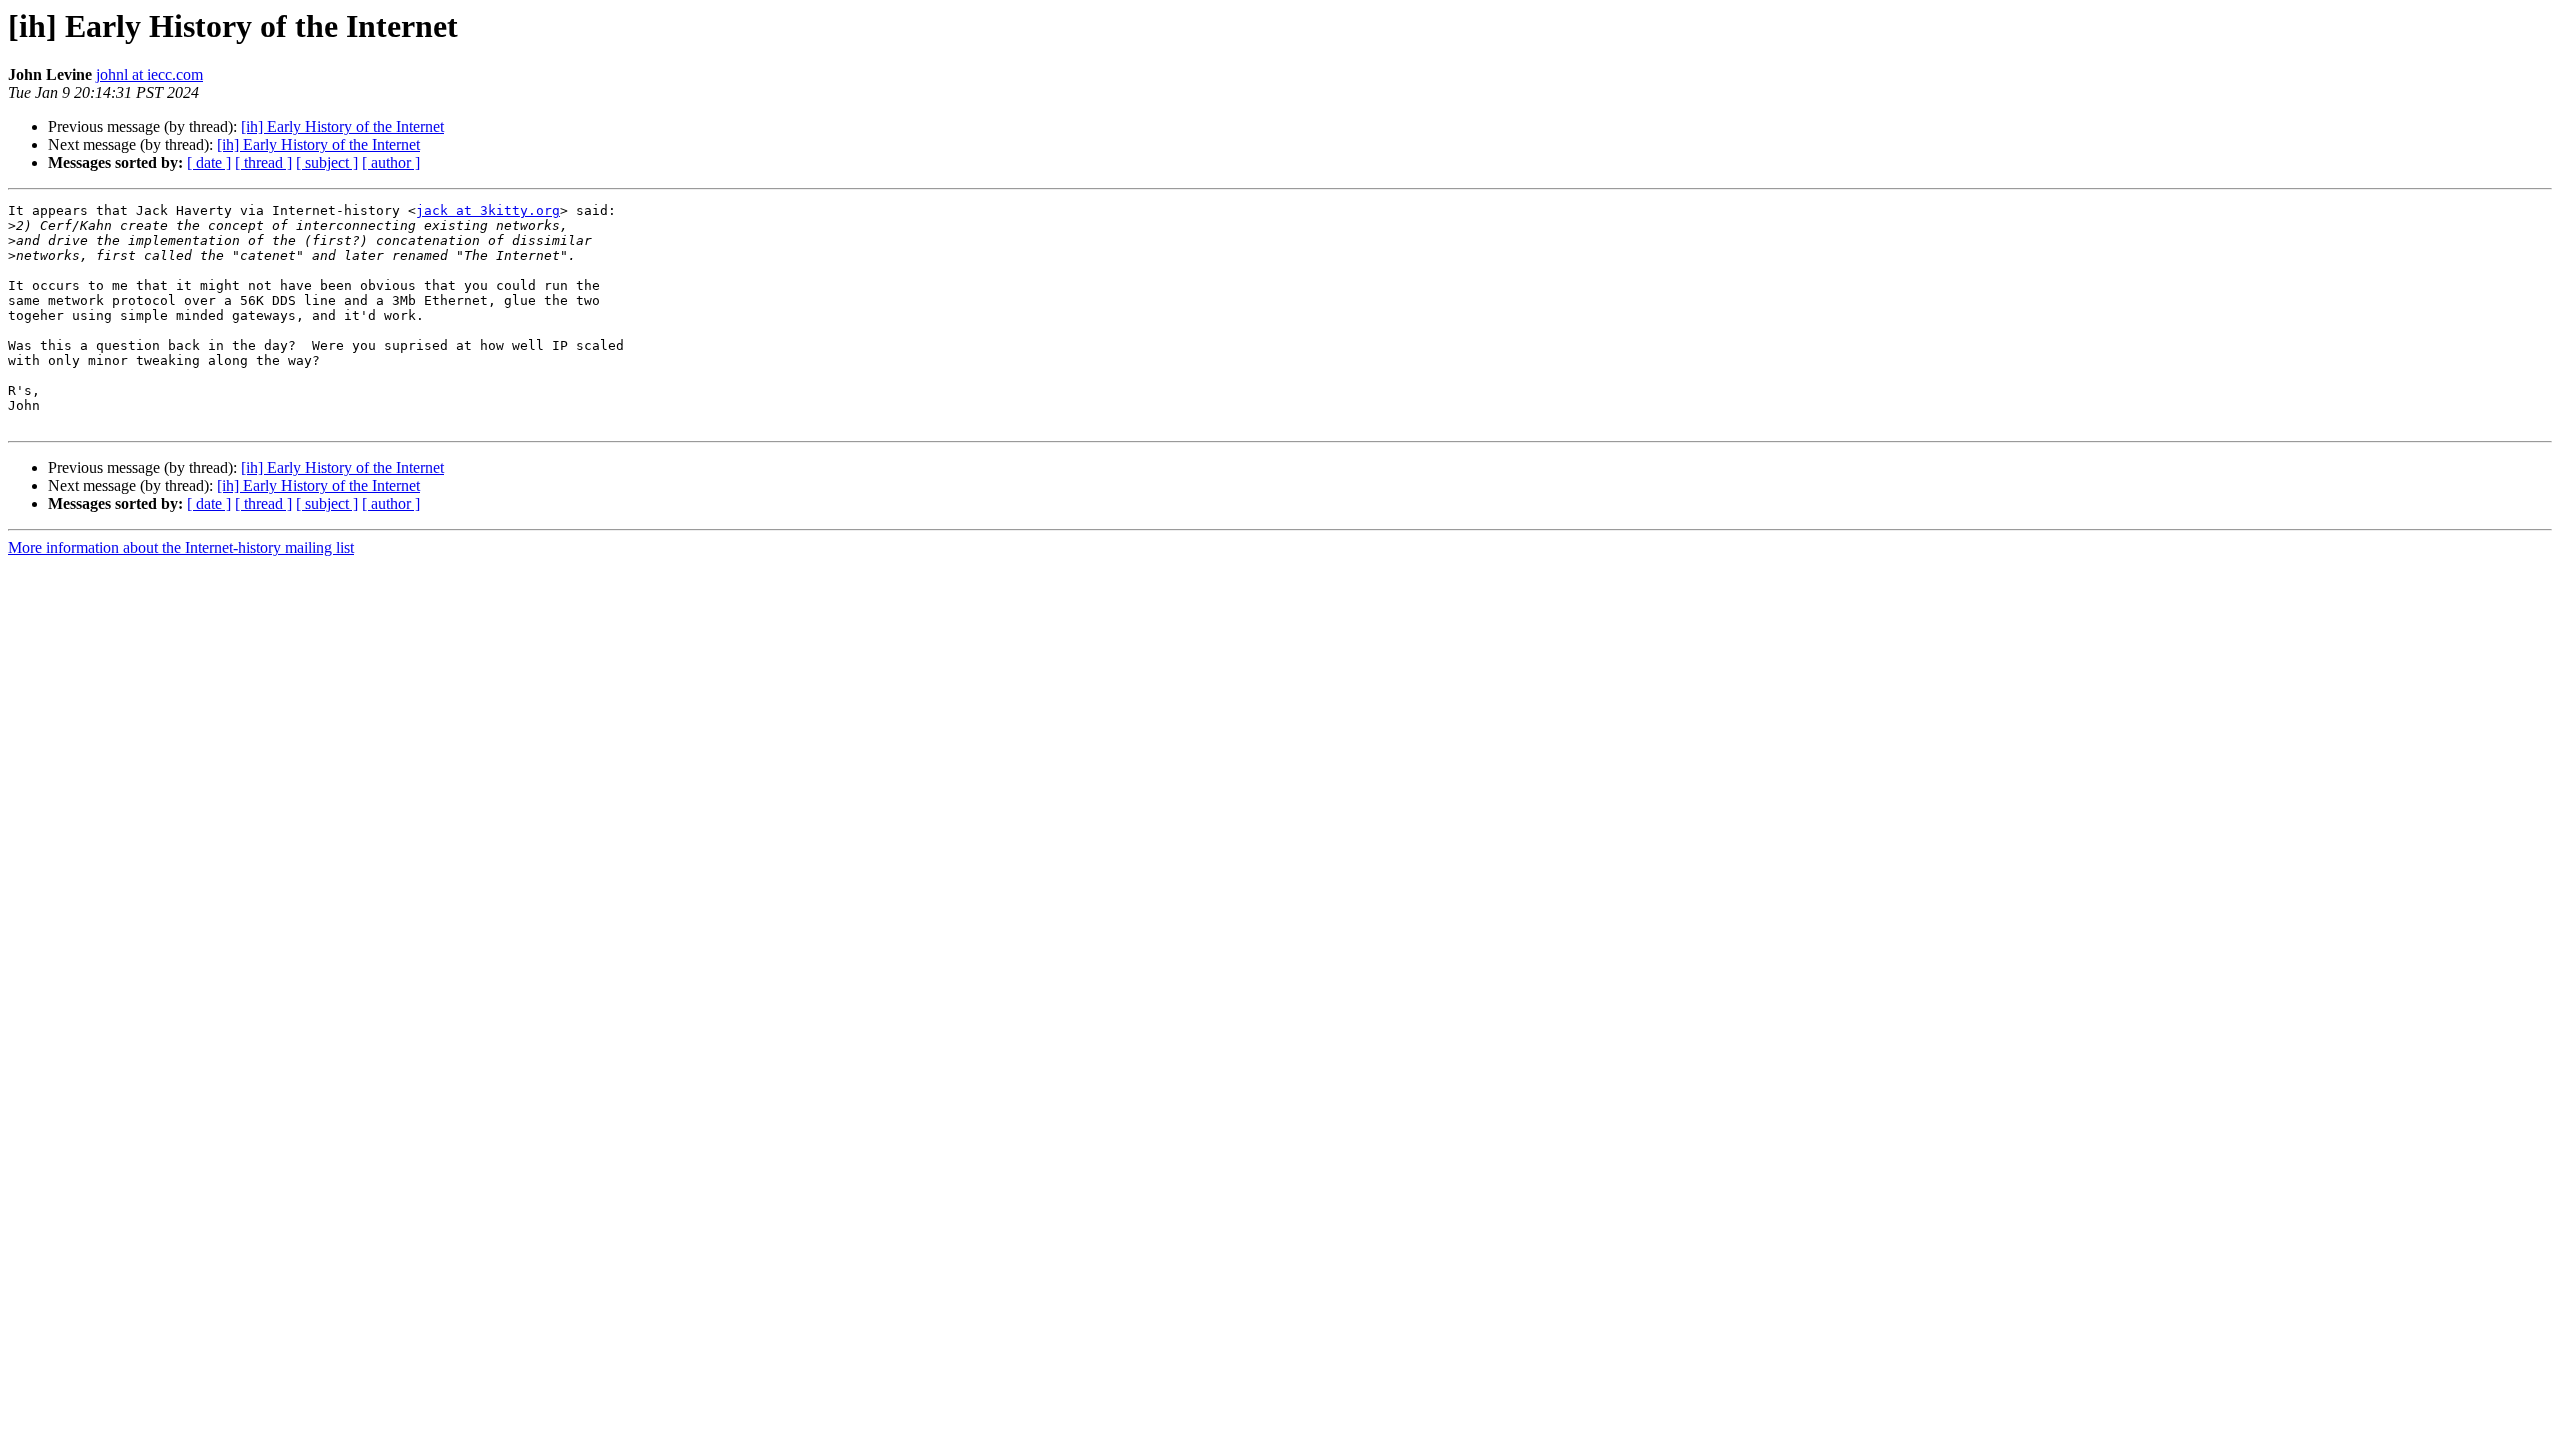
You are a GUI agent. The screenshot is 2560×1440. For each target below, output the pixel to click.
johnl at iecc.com (149, 74)
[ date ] (209, 162)
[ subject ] (327, 162)
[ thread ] (263, 162)
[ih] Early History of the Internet (342, 126)
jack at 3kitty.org (488, 210)
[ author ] (391, 162)
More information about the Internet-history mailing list (181, 547)
